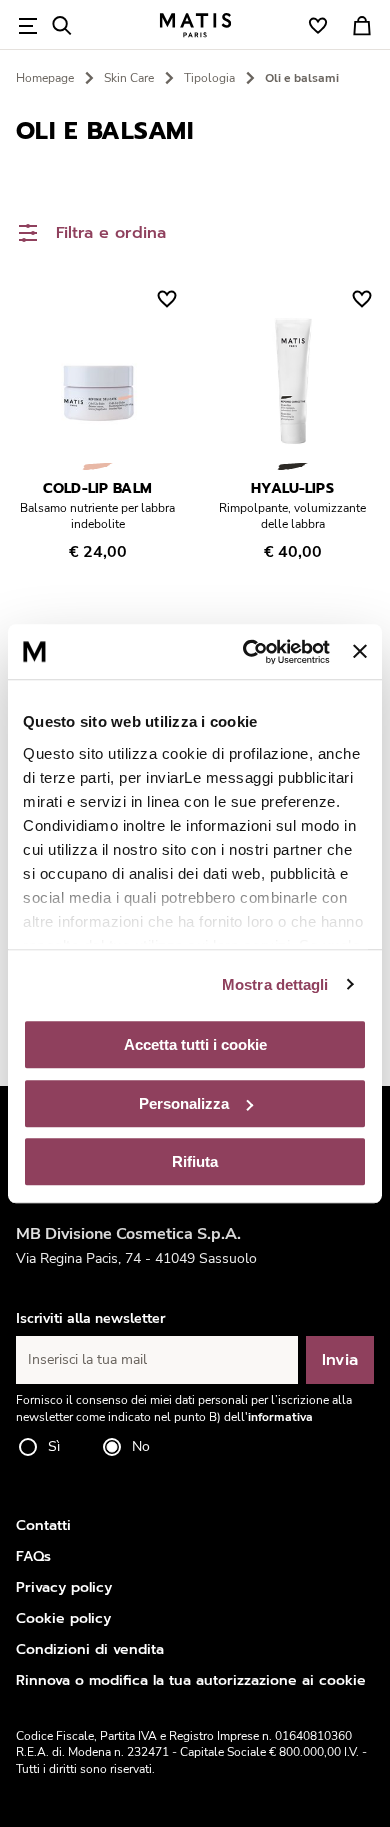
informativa (280, 1417)
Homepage (45, 78)
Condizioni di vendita (90, 1649)
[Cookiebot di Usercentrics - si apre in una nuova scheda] (248, 652)
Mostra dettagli (275, 984)
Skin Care (129, 78)
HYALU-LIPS (292, 488)
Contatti (43, 1525)
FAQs (33, 1556)
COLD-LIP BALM (97, 488)
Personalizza (184, 1103)
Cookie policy (63, 1618)
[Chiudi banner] (360, 652)
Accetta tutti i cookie (195, 1044)
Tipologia (209, 78)
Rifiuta (195, 1161)
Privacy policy (64, 1587)
